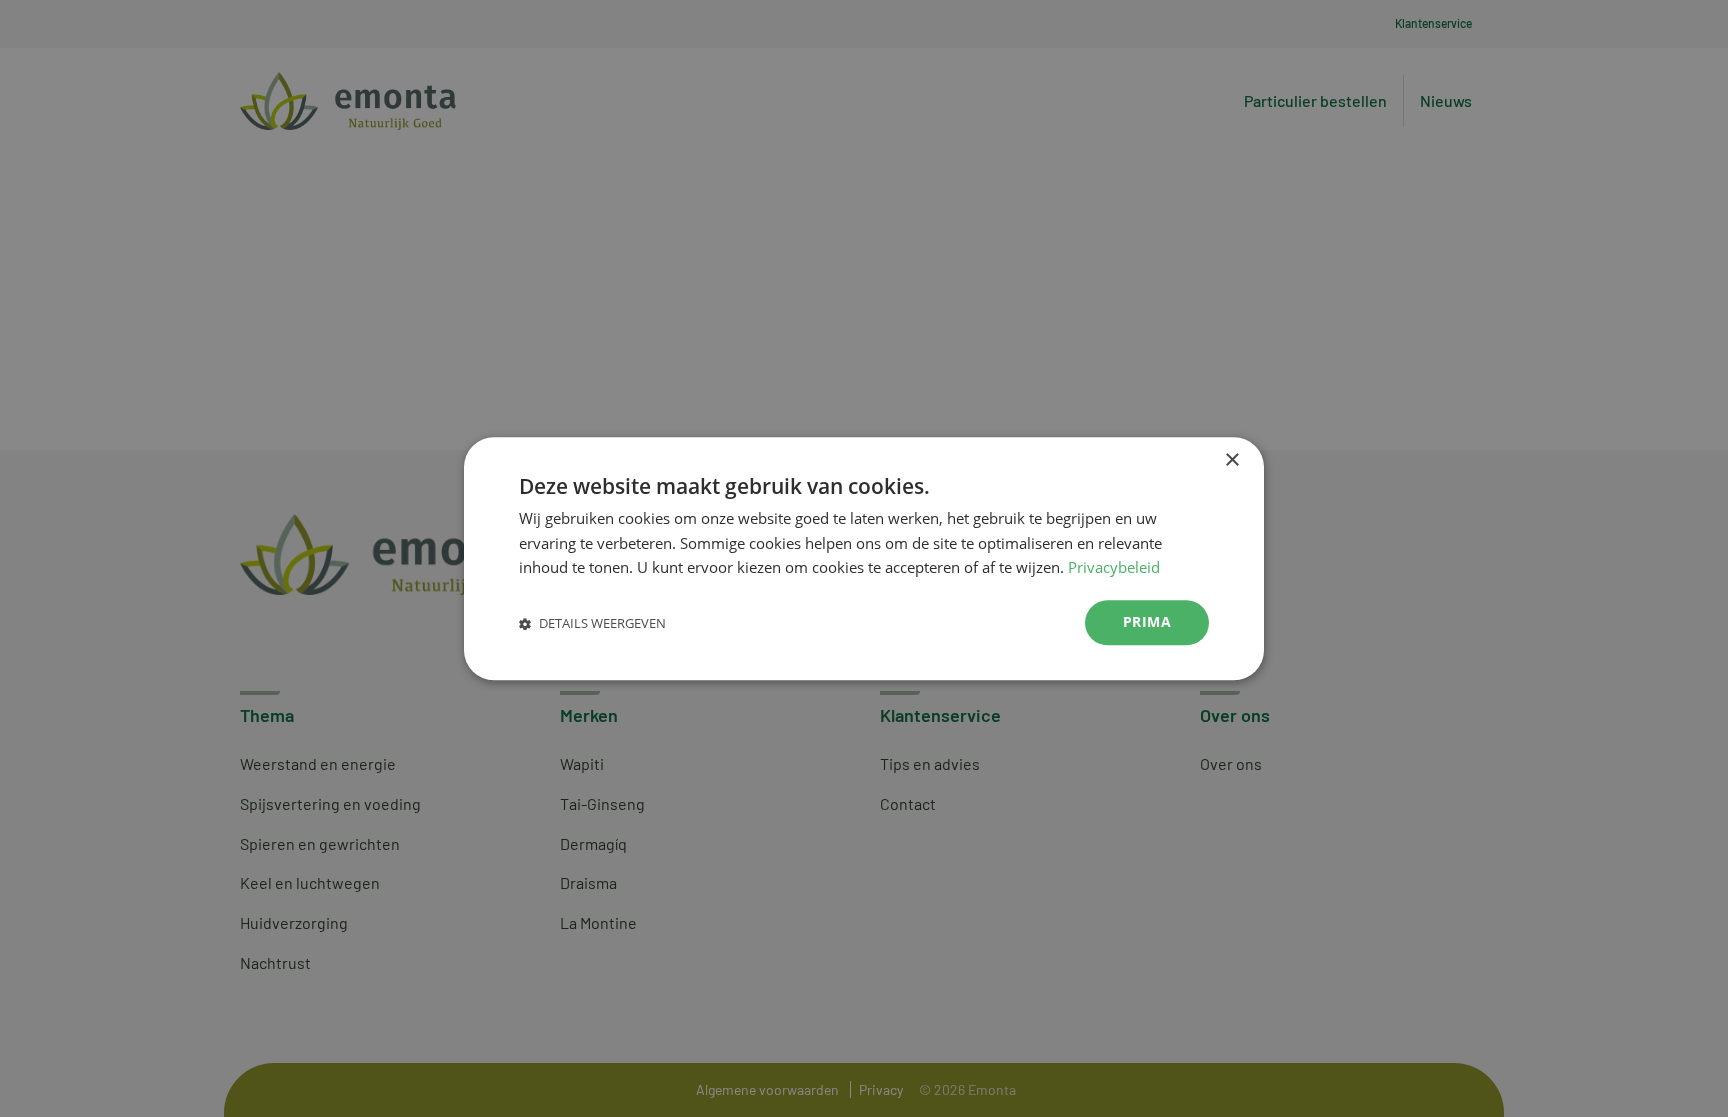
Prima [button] (1147, 621)
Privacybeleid (1114, 568)
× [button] (1231, 460)
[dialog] (864, 558)
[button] (592, 622)
